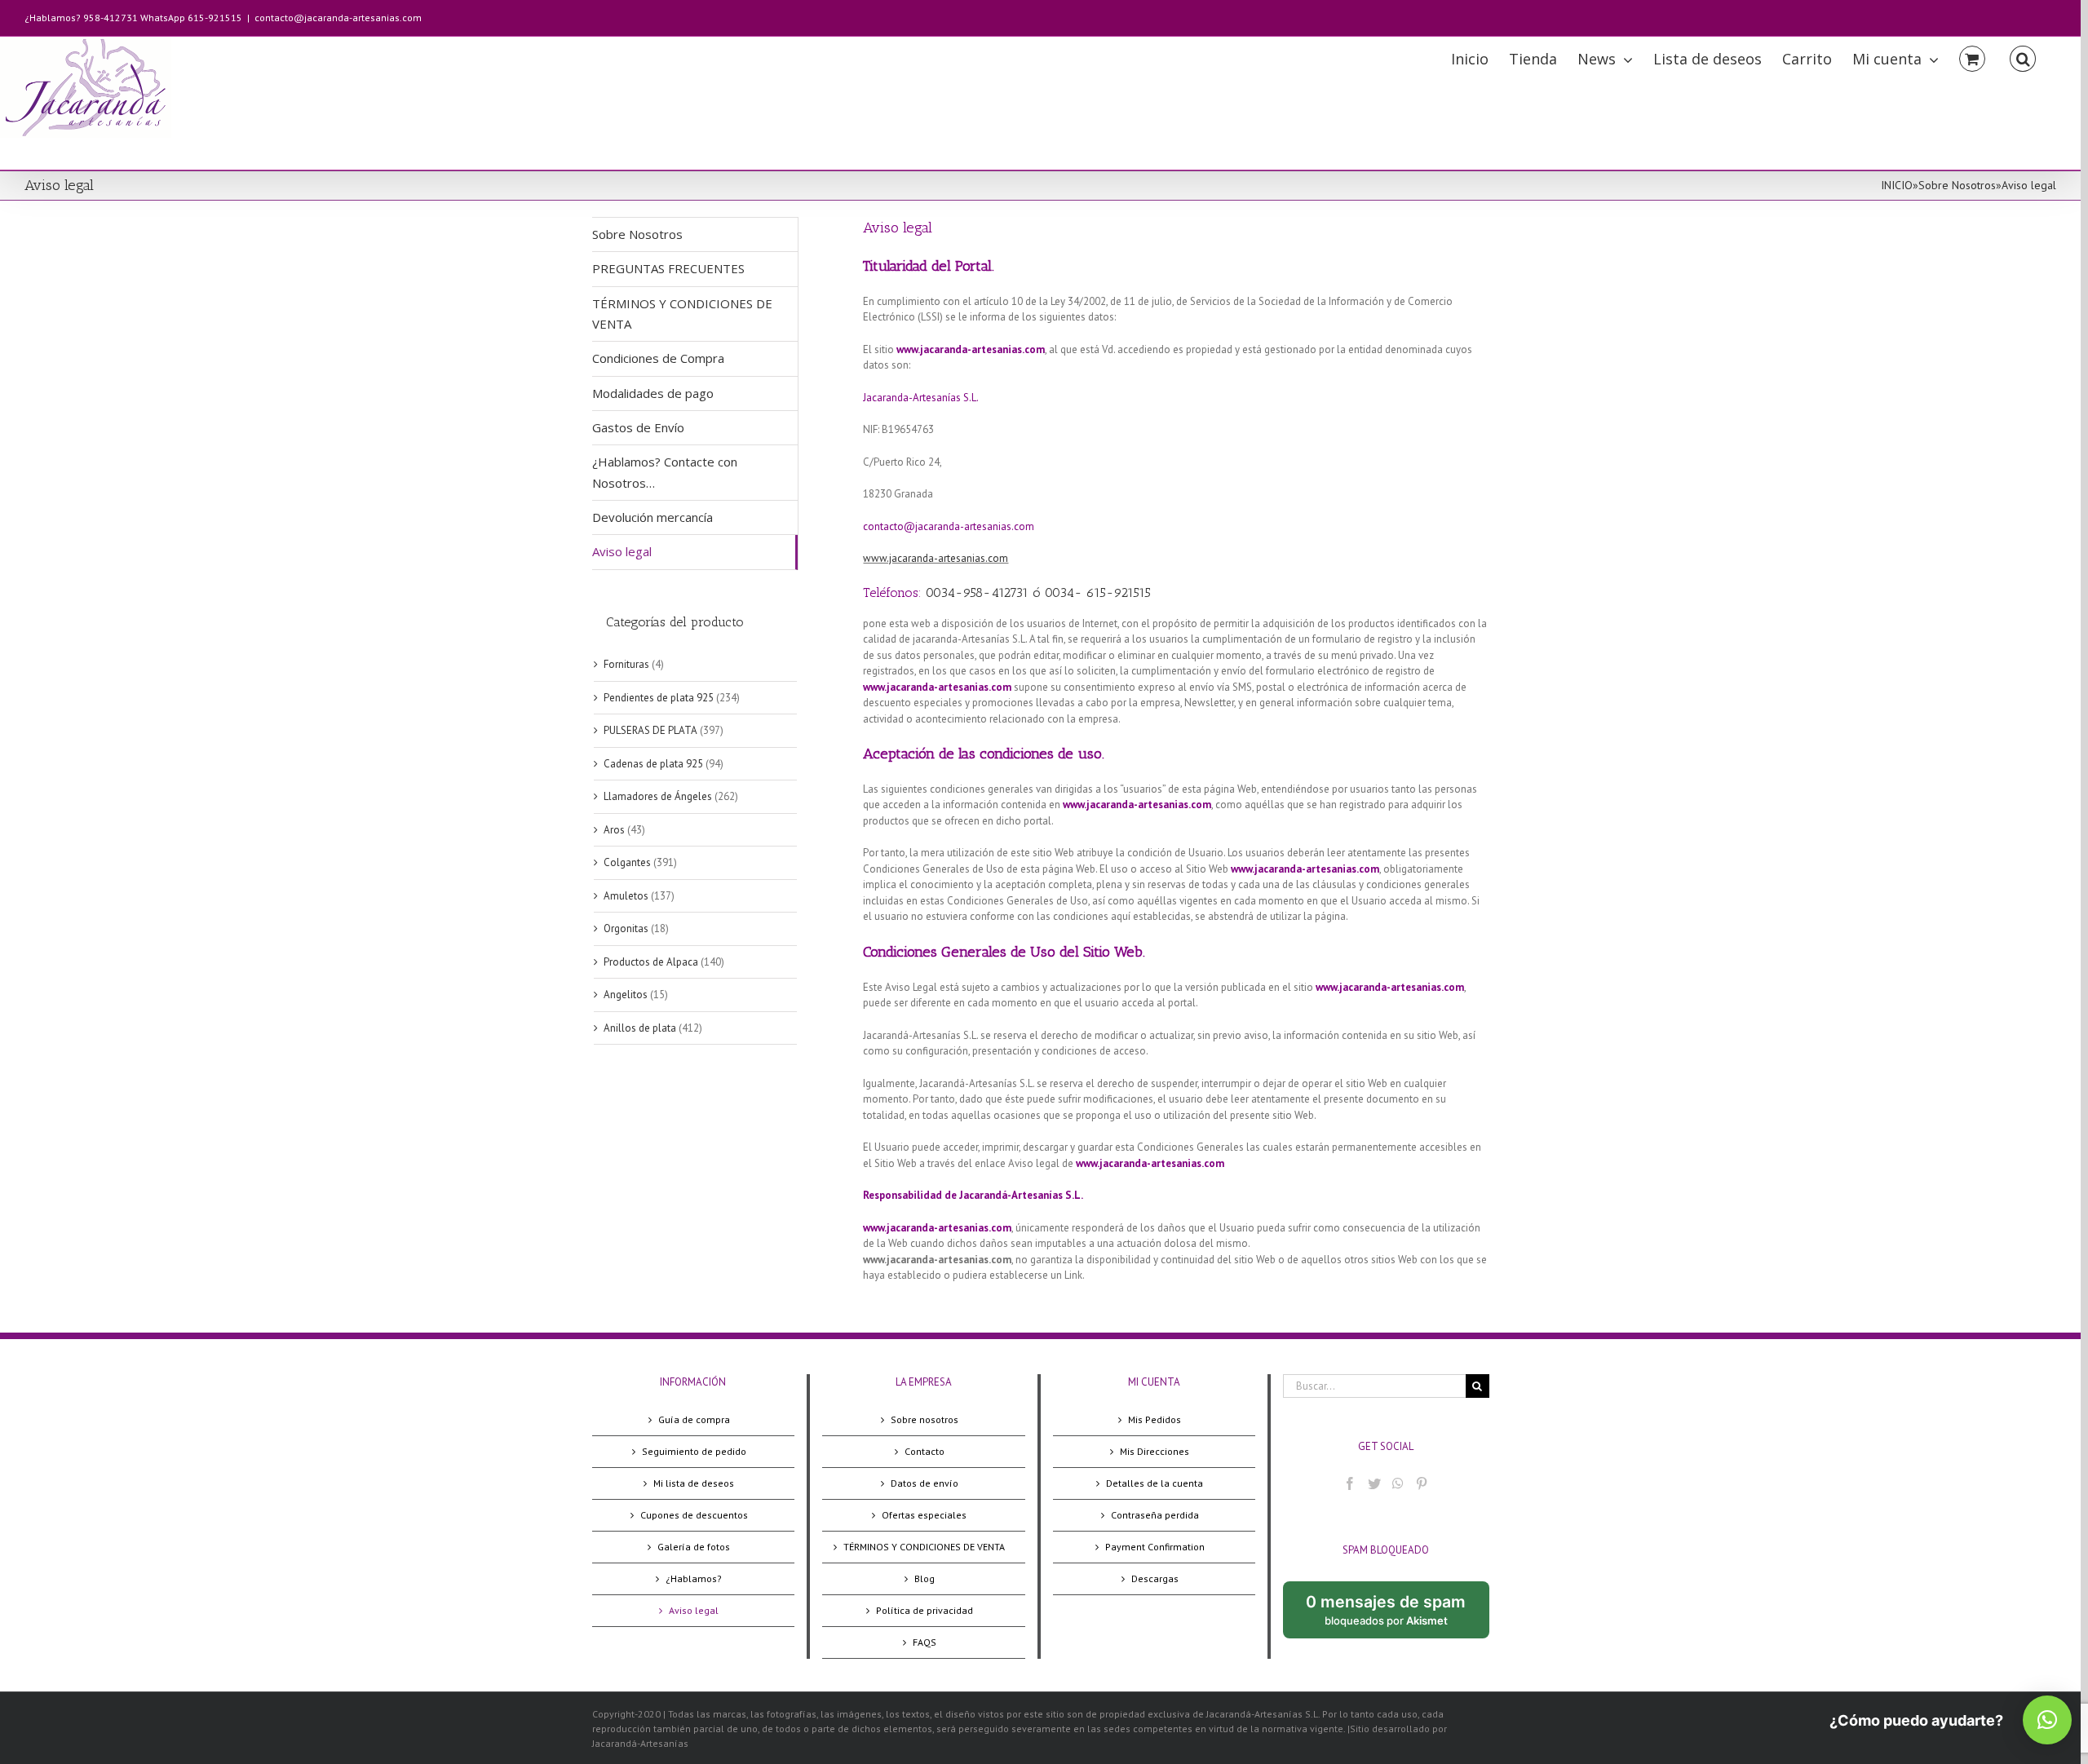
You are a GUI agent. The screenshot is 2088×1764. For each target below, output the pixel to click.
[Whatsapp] (1398, 1483)
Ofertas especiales (924, 1515)
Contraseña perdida (1155, 1515)
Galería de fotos (694, 1547)
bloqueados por (1397, 1616)
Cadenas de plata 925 (653, 764)
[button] (2047, 1720)
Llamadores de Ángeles (658, 796)
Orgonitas (626, 928)
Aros (614, 830)
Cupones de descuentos (694, 1515)
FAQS (925, 1642)
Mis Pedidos (1155, 1419)
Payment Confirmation (1155, 1547)
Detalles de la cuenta (1155, 1483)
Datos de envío (925, 1483)
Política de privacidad (925, 1610)
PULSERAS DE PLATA (650, 730)
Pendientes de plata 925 (659, 698)
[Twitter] (1374, 1483)
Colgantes (627, 862)
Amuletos (626, 896)
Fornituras (626, 664)
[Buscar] (2023, 57)
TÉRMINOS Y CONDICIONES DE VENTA (924, 1547)
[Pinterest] (1422, 1483)
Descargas (1155, 1578)
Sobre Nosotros (1957, 185)
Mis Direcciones (1155, 1451)
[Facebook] (1350, 1483)
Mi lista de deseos (694, 1483)
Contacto (925, 1451)
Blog (925, 1578)
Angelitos (626, 995)
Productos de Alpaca (651, 962)
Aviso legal (694, 1610)
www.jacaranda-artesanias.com (936, 558)
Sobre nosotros (925, 1419)
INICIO (1897, 185)
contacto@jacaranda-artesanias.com (338, 18)
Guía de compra (694, 1419)
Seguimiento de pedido (694, 1451)
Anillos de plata (640, 1028)
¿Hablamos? (694, 1578)
